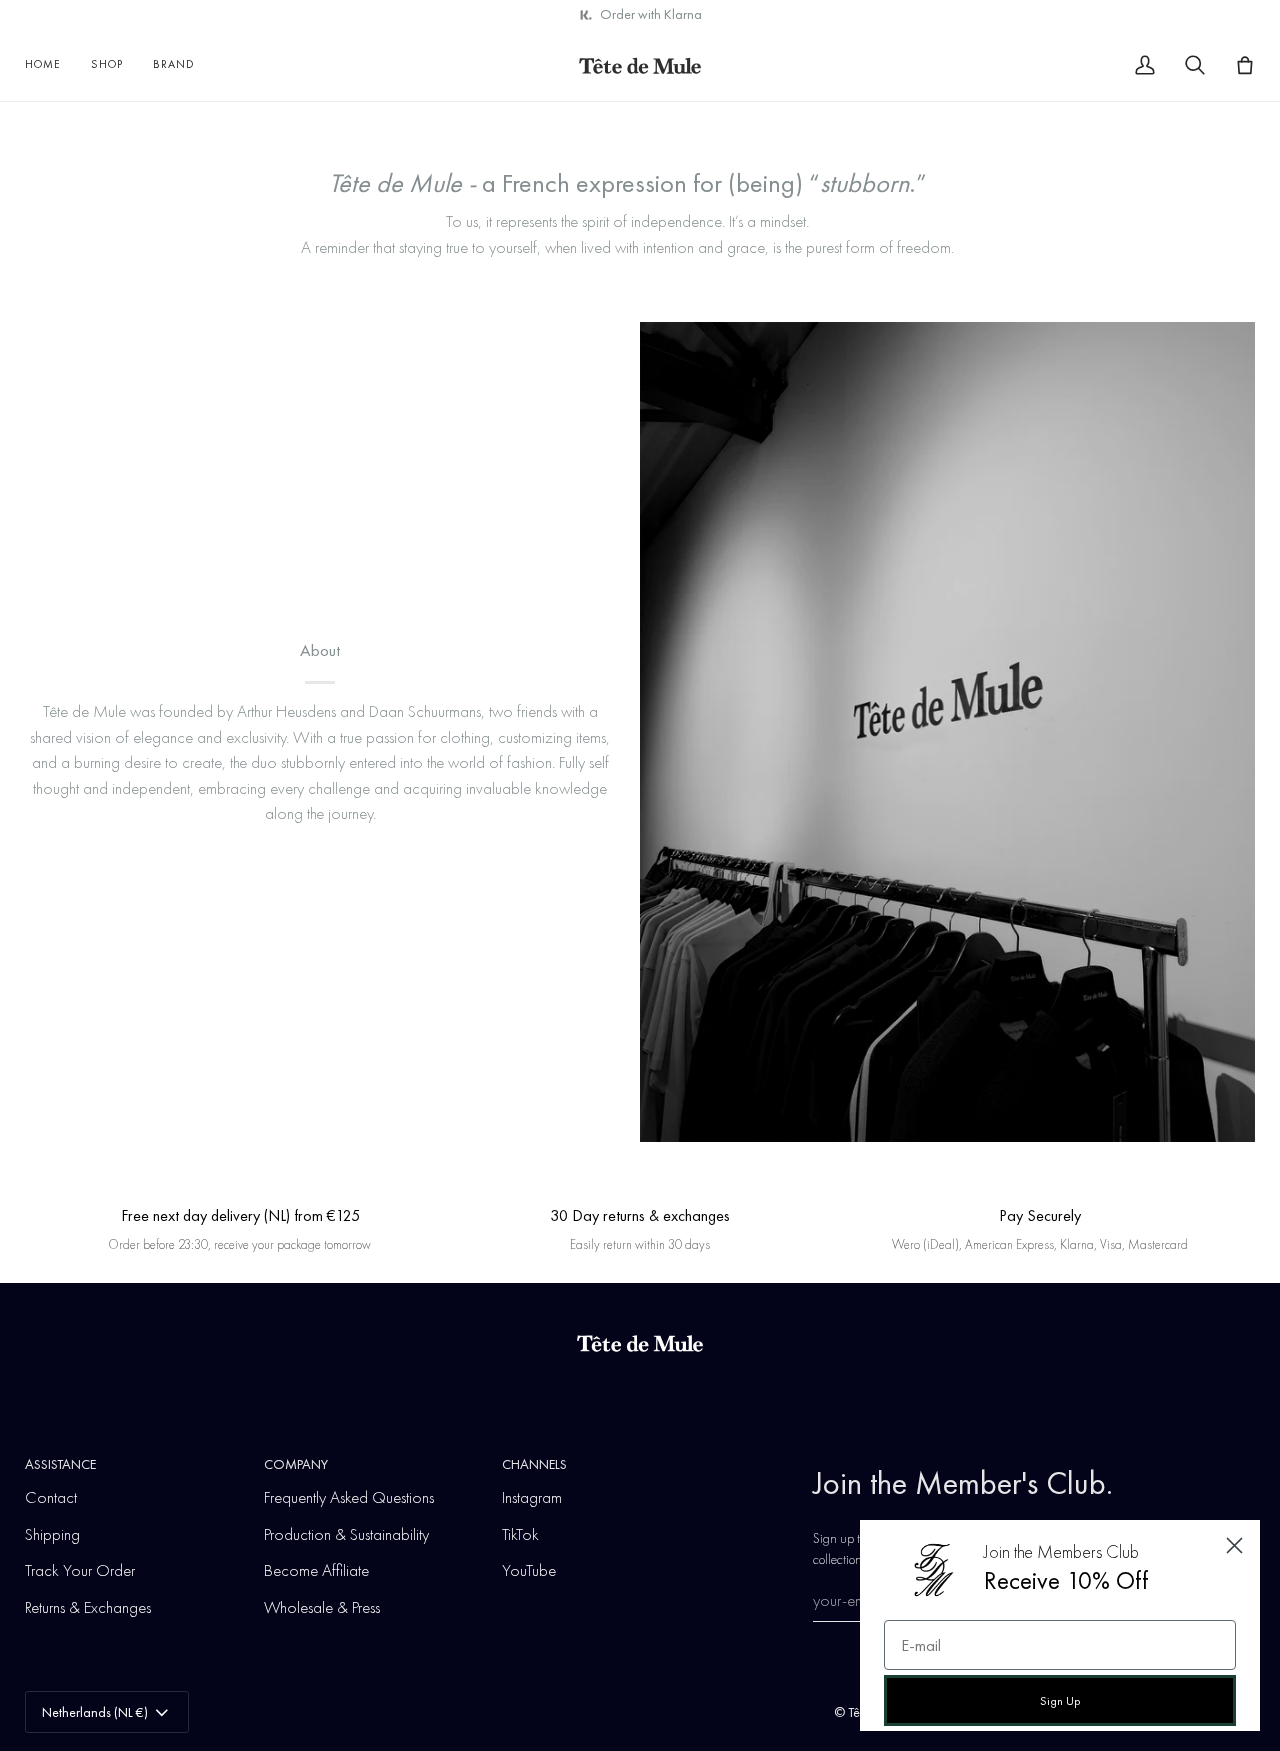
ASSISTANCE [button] (60, 1464)
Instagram (532, 1497)
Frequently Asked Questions (349, 1497)
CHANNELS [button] (534, 1464)
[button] (107, 65)
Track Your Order (80, 1570)
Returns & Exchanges (88, 1607)
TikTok (520, 1534)
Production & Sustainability (346, 1534)
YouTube (529, 1570)
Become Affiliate (316, 1570)
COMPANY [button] (296, 1464)
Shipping (52, 1534)
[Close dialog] (1234, 1545)
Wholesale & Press (322, 1607)
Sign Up (1060, 1701)
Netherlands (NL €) (95, 1712)
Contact (51, 1497)
